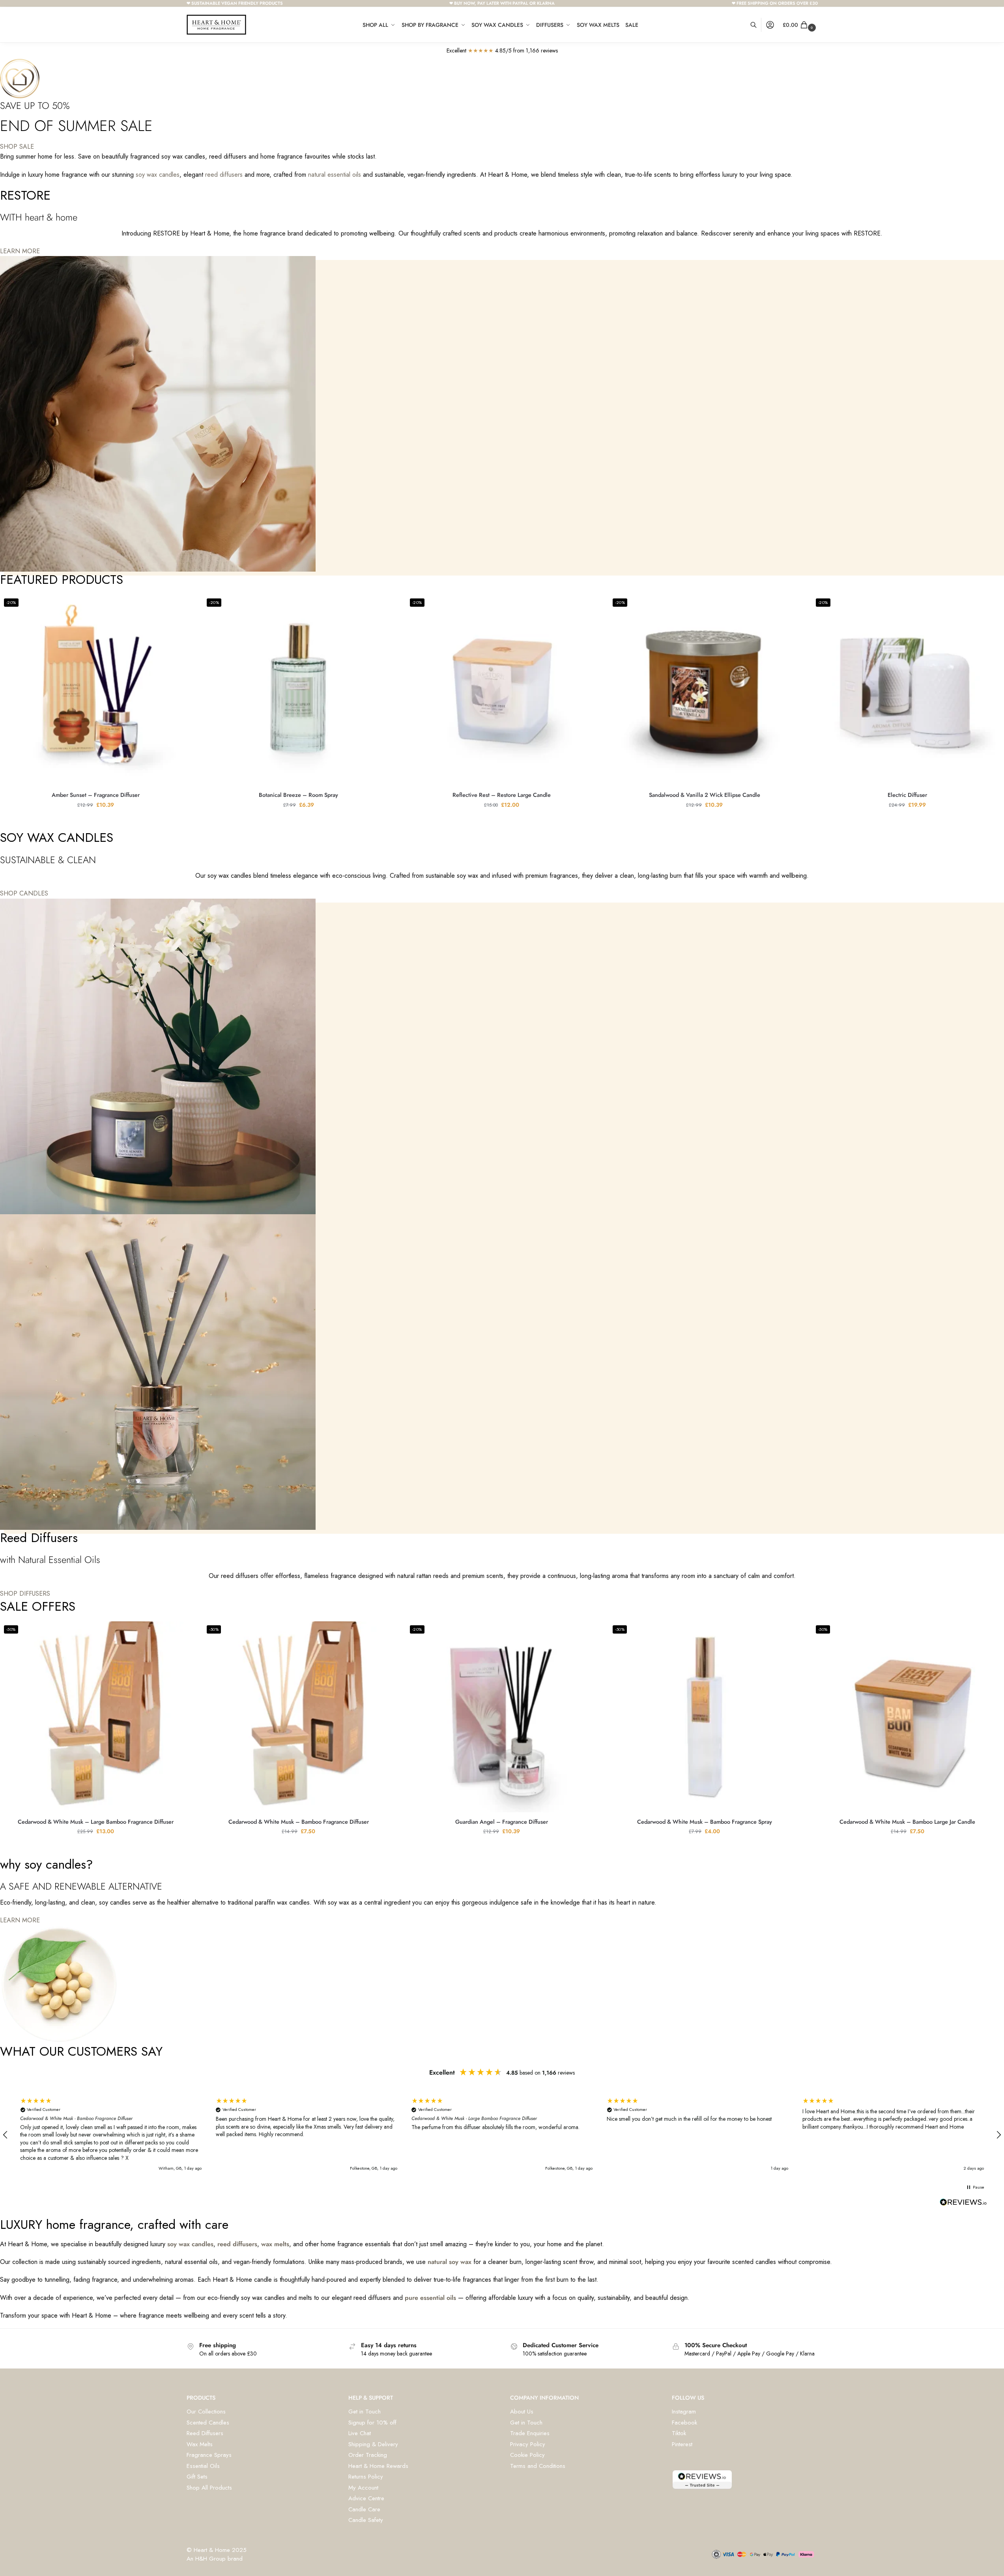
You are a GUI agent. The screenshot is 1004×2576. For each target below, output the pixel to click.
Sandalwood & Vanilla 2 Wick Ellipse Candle (705, 795)
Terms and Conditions (538, 2466)
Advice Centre (366, 2498)
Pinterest (682, 2444)
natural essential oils (335, 175)
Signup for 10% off (372, 2423)
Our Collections (206, 2411)
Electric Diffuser (907, 795)
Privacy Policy (528, 2444)
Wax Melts (200, 2444)
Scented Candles (208, 2423)
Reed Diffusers (205, 2433)
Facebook (684, 2423)
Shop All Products (209, 2488)
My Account (363, 2488)
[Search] (758, 25)
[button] (800, 25)
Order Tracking (368, 2455)
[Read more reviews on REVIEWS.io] (963, 2204)
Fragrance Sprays (209, 2455)
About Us (522, 2411)
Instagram (684, 2411)
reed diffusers (224, 175)
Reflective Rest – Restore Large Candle (502, 795)
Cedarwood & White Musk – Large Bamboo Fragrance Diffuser (96, 1822)
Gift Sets (197, 2477)
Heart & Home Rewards (378, 2466)
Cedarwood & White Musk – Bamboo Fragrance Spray (705, 1822)
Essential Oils (203, 2466)
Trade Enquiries (530, 2433)
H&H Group (210, 2559)
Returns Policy (366, 2477)
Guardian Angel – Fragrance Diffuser (502, 1822)
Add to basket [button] (95, 822)
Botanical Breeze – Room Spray (298, 795)
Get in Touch (365, 2411)
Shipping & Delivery (373, 2444)
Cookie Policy (527, 2455)
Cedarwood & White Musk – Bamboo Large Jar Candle (907, 1822)
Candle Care (364, 2509)
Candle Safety (366, 2520)
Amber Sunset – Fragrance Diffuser (96, 795)
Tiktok (679, 2433)
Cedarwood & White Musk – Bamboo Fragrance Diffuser (299, 1822)
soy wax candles (158, 175)
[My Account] (770, 25)
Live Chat (360, 2433)
